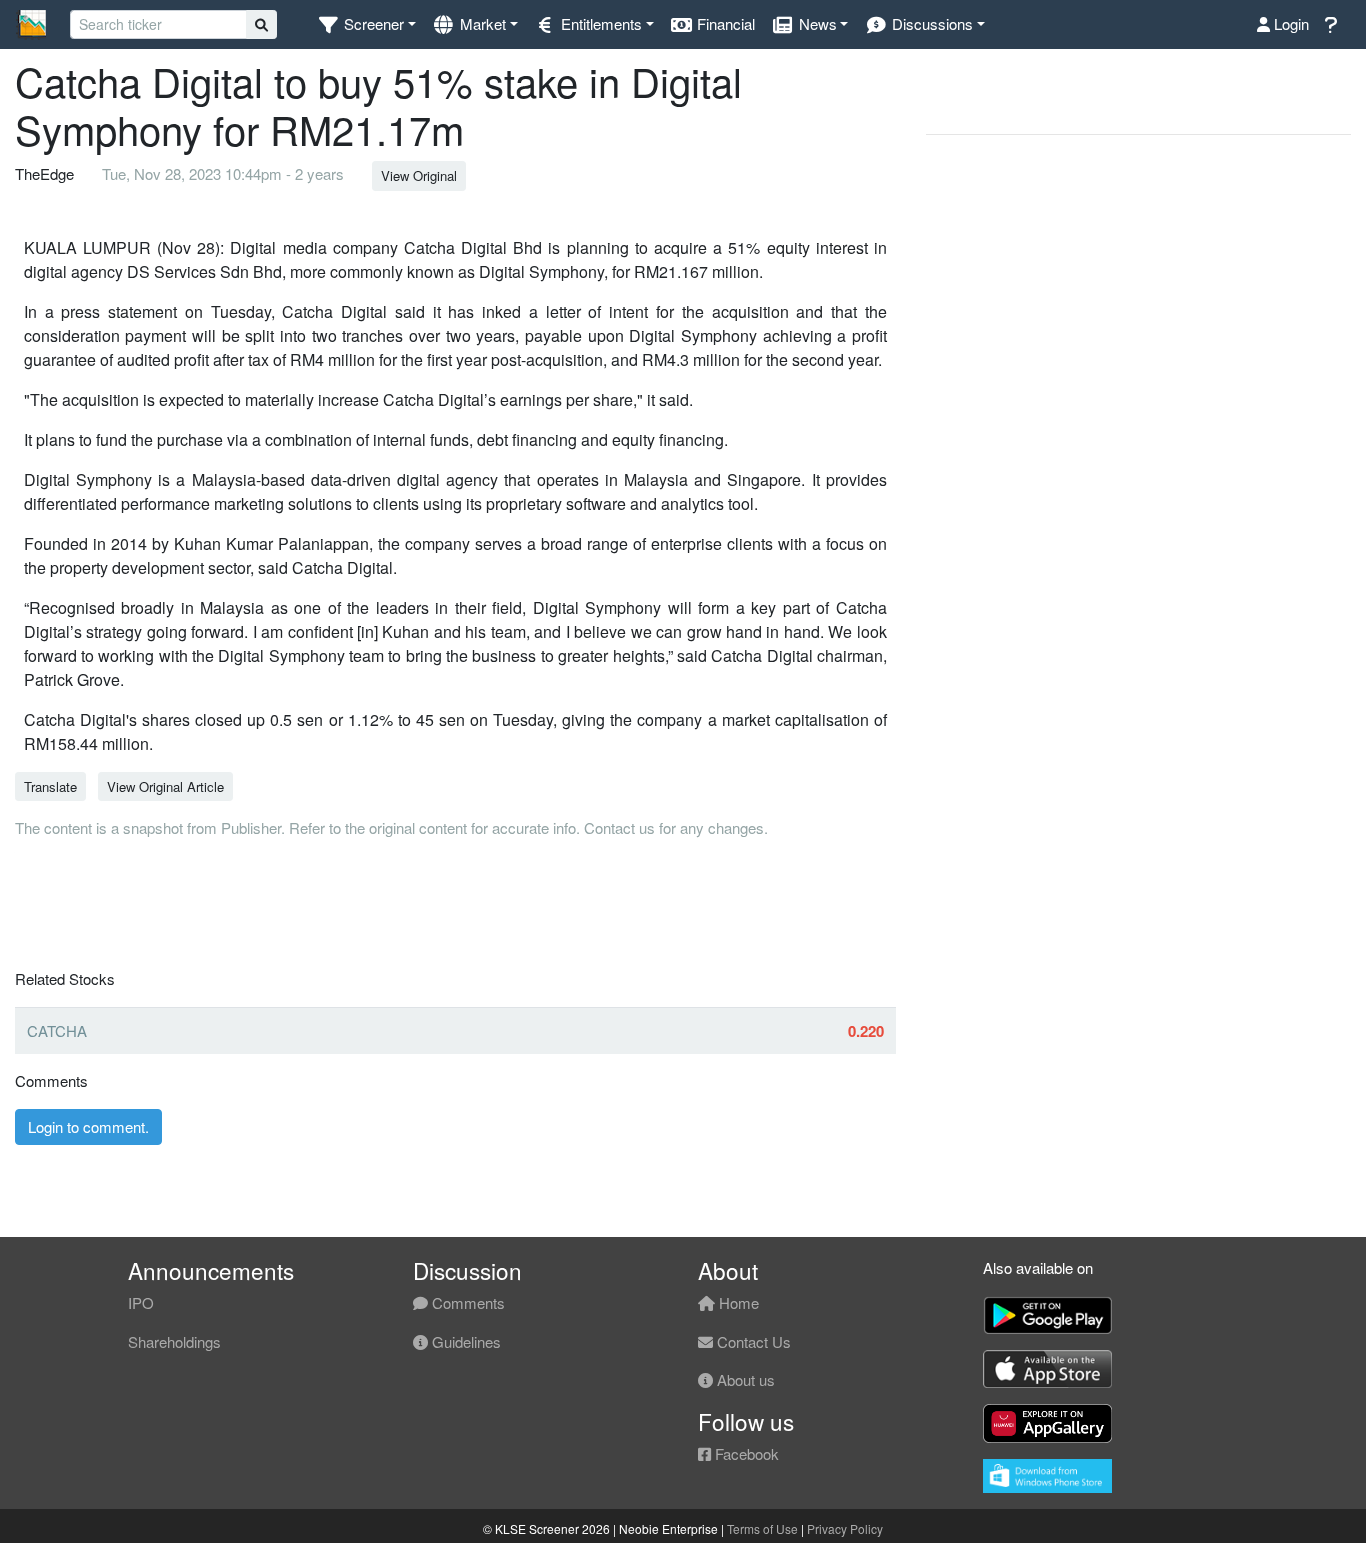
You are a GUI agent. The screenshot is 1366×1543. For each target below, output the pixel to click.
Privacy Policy (845, 1528)
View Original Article (165, 786)
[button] (366, 24)
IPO (141, 1302)
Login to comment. (88, 1126)
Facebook (745, 1453)
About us (744, 1379)
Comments (466, 1302)
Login (1289, 23)
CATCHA (57, 1030)
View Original (419, 175)
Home (737, 1302)
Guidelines (464, 1341)
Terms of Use (762, 1528)
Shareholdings (174, 1341)
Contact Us (752, 1341)
